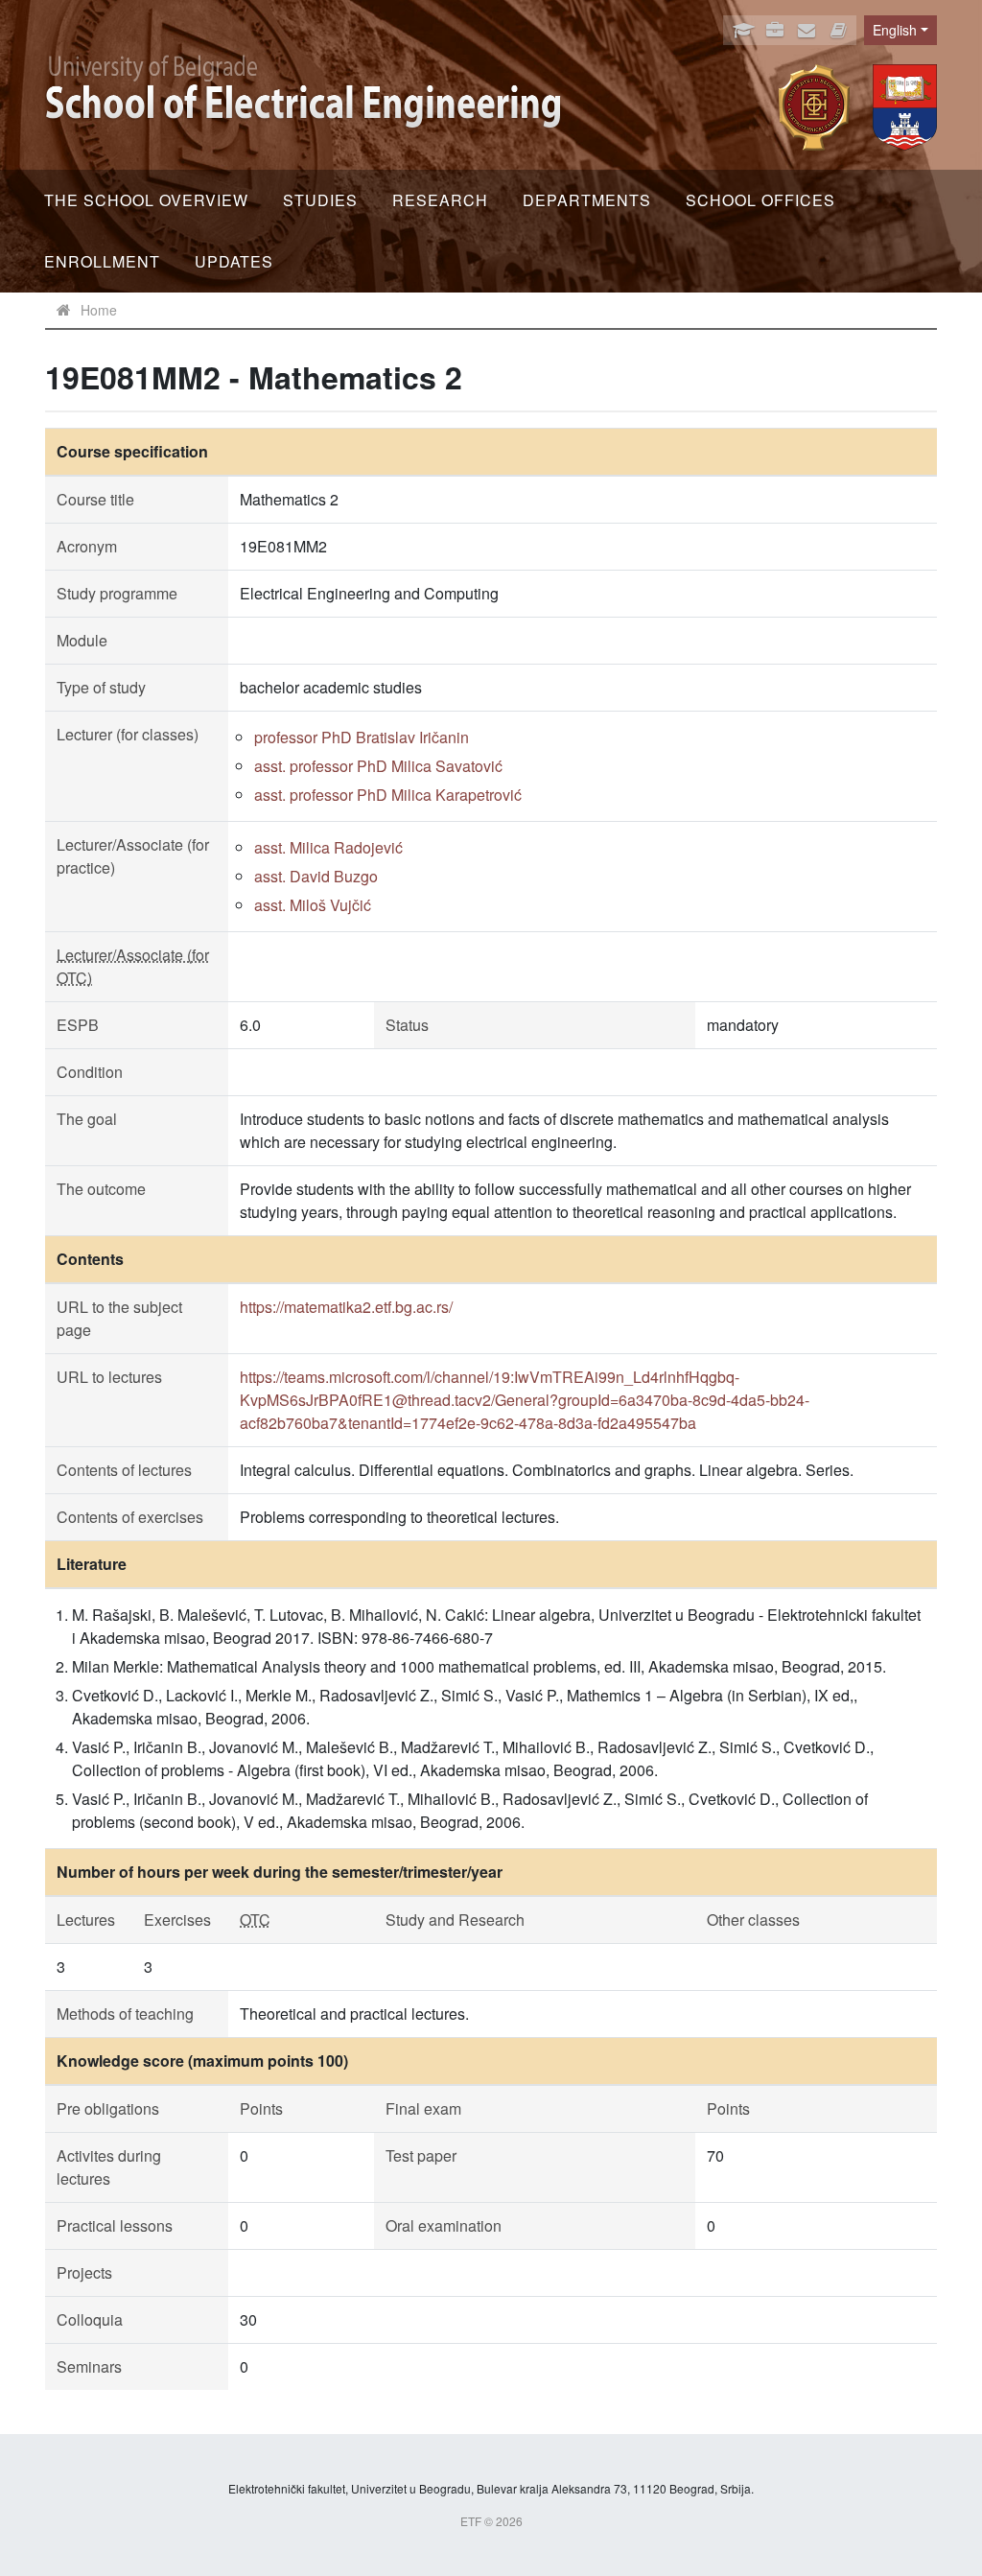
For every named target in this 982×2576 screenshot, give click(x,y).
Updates (234, 261)
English (895, 30)
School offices (760, 200)
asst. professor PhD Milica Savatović (378, 766)
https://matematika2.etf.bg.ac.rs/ (346, 1307)
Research (440, 200)
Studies (320, 200)
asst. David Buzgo (316, 876)
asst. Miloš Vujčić (313, 905)
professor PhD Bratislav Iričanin (362, 737)
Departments (587, 200)
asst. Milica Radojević (328, 847)
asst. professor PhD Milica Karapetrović (388, 795)
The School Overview (146, 200)
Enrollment (102, 261)
